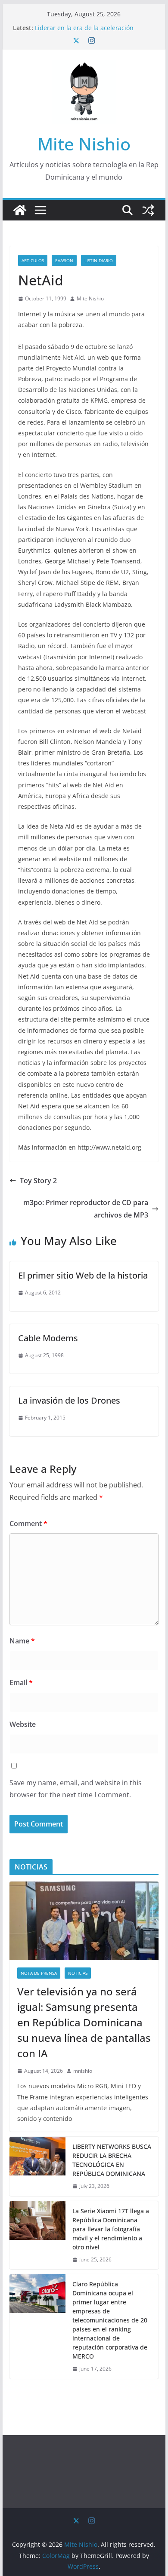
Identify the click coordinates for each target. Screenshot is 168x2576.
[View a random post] (148, 210)
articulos (33, 260)
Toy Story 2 (38, 1181)
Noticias (78, 1973)
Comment (28, 1524)
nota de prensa (39, 1973)
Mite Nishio (84, 144)
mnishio (83, 2071)
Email (21, 1683)
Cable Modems (48, 1338)
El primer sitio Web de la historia (83, 1275)
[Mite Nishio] (20, 210)
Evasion (64, 260)
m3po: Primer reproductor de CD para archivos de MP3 (86, 1209)
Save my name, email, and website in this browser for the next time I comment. (76, 1789)
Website (23, 1724)
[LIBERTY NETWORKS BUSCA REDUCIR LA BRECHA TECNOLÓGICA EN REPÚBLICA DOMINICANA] (37, 2166)
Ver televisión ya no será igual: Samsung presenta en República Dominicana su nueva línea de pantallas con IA (84, 2022)
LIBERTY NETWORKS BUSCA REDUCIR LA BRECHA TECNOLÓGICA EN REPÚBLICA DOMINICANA (112, 2160)
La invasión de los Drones (69, 1400)
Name (22, 1641)
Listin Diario (99, 260)
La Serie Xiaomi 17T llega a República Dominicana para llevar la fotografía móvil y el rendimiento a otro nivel (111, 2229)
